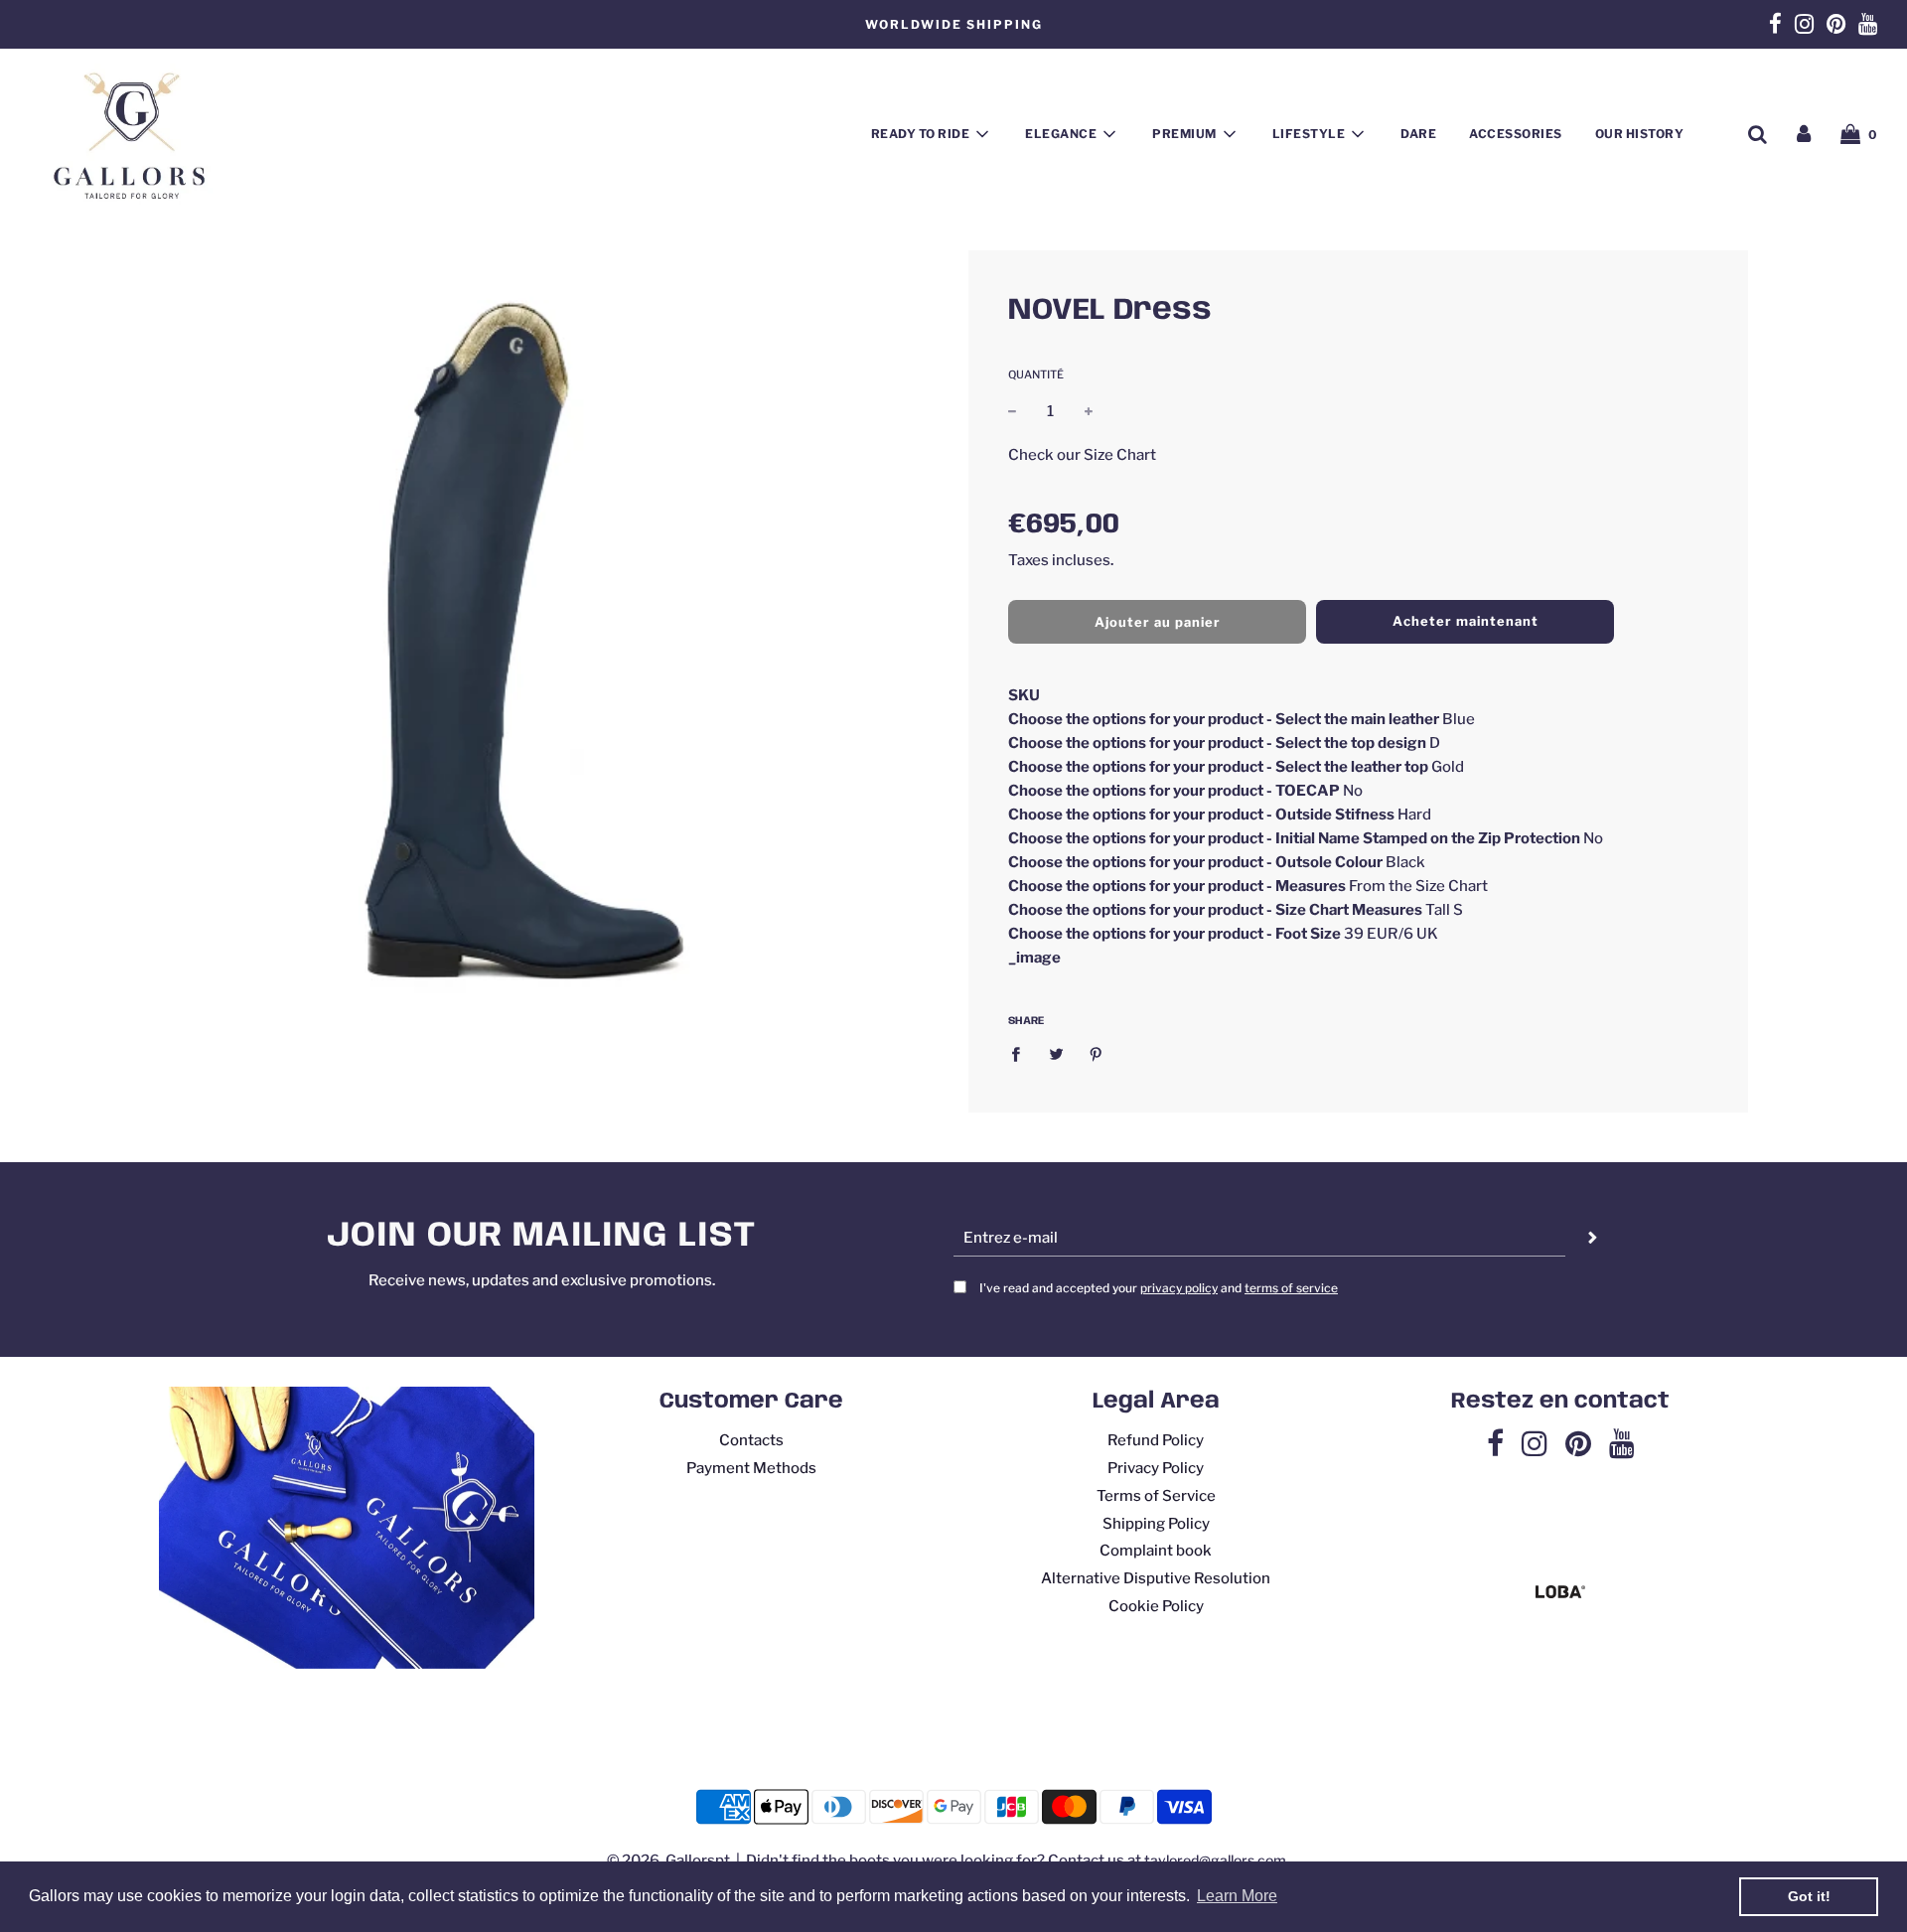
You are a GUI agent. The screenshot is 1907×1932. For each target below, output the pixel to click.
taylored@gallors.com (1215, 1860)
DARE (1418, 134)
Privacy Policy (1156, 1468)
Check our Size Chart (1082, 454)
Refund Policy (1156, 1440)
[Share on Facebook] (1021, 1053)
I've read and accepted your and (1159, 1288)
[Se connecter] (1804, 134)
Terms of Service (1156, 1496)
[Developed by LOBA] (1560, 1593)
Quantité (1036, 374)
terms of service (1291, 1288)
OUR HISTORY (1640, 134)
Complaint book (1156, 1551)
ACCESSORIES (1516, 134)
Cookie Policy (1156, 1606)
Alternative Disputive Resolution (1156, 1578)
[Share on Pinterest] (1097, 1053)
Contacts (751, 1440)
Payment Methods (751, 1468)
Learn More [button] (1237, 1896)
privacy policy (1179, 1288)
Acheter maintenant (1466, 621)
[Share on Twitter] (1056, 1053)
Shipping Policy (1156, 1524)
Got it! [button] (1809, 1896)
